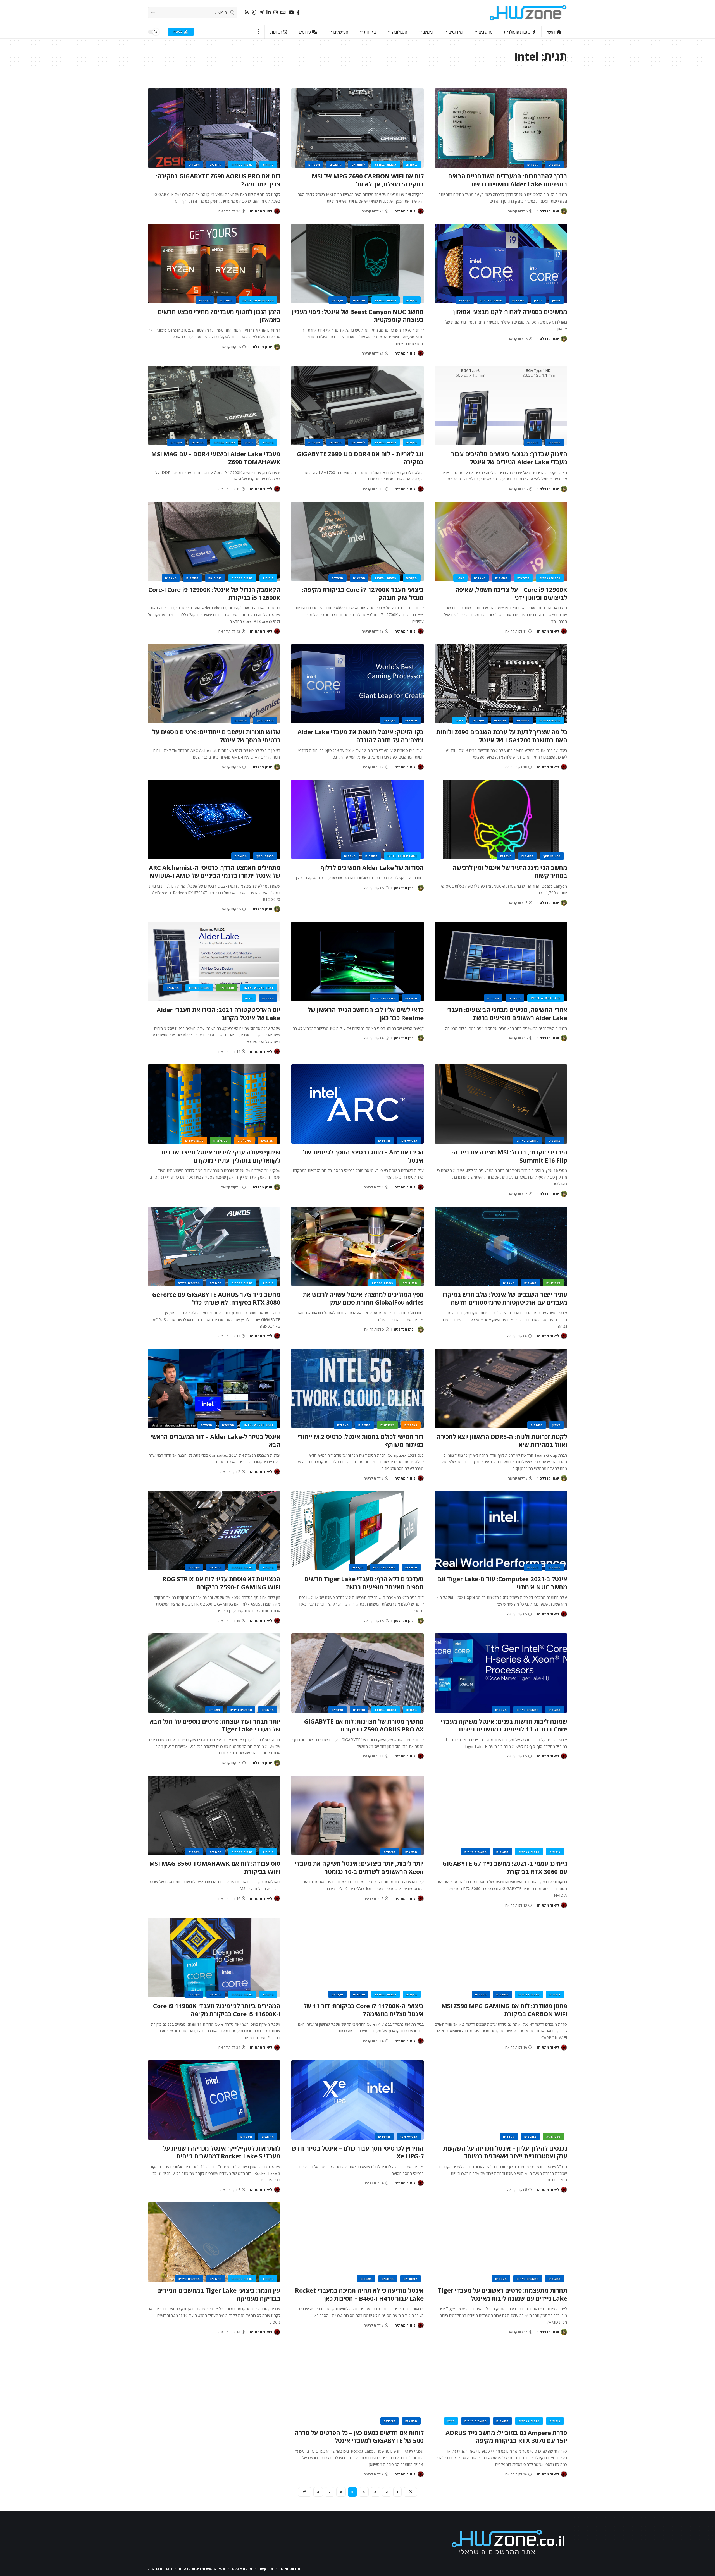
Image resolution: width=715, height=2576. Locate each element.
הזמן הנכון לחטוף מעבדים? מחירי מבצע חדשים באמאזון (219, 316)
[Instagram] (276, 12)
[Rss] (247, 12)
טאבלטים (245, 1140)
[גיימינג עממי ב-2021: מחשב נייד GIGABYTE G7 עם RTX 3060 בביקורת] (501, 1815)
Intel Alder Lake (402, 856)
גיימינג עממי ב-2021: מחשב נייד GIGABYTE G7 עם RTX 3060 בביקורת (505, 1867)
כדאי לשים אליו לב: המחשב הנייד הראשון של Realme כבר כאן (366, 1014)
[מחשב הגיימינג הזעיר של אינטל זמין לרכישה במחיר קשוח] (501, 819)
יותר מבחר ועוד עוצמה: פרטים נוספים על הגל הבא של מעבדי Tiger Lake (215, 1725)
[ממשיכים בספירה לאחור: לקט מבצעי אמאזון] (501, 264)
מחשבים (555, 164)
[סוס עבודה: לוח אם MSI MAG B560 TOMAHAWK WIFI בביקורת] (214, 1815)
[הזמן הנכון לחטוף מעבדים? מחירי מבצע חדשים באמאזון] (214, 264)
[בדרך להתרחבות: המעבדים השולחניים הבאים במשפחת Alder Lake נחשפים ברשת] (501, 128)
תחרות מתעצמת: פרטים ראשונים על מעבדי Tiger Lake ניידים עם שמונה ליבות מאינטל (502, 2294)
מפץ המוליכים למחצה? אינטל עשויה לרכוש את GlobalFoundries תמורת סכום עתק (363, 1298)
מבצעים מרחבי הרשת (258, 300)
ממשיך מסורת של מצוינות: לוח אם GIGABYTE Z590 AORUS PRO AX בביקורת (364, 1725)
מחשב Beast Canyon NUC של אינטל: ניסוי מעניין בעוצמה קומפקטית (358, 316)
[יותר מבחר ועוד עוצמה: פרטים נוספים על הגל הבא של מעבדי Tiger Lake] (214, 1673)
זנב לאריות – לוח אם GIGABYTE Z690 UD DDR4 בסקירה (360, 458)
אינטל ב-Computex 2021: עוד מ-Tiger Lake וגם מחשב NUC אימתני (502, 1583)
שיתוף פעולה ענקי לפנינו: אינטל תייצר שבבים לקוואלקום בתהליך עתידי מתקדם (221, 1156)
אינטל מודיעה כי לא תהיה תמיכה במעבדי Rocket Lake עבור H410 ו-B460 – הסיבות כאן (359, 2294)
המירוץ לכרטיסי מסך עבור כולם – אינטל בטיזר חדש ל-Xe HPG (358, 2152)
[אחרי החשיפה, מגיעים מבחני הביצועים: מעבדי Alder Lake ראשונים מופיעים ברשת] (501, 961)
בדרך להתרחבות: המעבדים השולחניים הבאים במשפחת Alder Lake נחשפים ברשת (507, 180)
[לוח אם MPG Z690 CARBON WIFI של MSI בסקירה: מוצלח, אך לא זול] (357, 128)
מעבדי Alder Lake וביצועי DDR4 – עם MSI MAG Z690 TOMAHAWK (216, 458)
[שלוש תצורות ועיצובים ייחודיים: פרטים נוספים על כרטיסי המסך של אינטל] (214, 684)
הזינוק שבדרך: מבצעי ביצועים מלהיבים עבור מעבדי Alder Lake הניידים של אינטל (509, 458)
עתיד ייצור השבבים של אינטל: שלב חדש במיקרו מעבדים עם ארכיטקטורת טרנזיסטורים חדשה (505, 1298)
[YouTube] (291, 12)
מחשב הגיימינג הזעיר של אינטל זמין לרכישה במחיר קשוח (510, 871)
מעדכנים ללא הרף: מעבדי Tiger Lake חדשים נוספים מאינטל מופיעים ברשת (364, 1583)
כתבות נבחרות (385, 164)
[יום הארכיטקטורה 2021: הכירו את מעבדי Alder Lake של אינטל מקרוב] (214, 961)
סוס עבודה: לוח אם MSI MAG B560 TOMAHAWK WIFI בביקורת (215, 1867)
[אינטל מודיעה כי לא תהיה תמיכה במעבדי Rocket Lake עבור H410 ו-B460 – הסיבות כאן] (357, 2242)
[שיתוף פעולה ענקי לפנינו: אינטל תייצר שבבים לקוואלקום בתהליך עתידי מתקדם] (214, 1104)
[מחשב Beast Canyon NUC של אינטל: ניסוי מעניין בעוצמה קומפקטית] (357, 264)
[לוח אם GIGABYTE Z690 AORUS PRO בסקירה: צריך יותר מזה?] (214, 128)
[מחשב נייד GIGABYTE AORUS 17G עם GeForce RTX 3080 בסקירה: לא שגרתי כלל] (214, 1246)
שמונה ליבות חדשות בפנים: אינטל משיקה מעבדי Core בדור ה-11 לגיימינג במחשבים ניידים (504, 1725)
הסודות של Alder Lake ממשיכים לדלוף (372, 867)
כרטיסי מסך (265, 720)
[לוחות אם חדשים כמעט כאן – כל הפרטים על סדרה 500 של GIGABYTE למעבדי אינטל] (357, 2384)
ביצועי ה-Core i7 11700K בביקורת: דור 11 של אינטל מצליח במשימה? (364, 2010)
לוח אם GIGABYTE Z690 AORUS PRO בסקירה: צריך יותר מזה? (218, 180)
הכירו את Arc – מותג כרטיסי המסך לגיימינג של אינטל (363, 1156)
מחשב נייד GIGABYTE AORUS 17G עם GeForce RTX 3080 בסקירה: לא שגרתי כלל (216, 1298)
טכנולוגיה (227, 988)
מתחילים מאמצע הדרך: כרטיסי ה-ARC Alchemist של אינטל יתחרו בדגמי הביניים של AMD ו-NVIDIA (214, 871)
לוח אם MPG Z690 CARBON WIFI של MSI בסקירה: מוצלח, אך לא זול (368, 180)
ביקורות (412, 164)
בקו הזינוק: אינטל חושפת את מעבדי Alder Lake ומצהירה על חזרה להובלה (361, 736)
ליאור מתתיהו (404, 211)
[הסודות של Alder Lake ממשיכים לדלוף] (357, 819)
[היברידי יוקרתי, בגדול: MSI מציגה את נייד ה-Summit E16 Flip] (501, 1104)
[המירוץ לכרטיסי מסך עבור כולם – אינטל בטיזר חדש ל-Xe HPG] (357, 2100)
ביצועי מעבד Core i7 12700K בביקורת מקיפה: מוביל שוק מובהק (363, 593)
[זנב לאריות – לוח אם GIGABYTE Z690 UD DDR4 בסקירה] (357, 406)
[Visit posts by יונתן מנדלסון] (564, 211)
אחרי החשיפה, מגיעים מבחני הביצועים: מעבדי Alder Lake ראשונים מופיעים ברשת (507, 1014)
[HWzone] (528, 13)
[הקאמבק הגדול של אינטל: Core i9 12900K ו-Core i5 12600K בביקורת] (214, 541)
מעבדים (533, 164)
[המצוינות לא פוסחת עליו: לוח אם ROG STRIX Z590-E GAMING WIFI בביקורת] (214, 1531)
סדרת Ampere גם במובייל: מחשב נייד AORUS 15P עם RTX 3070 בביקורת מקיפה (506, 2437)
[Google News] (283, 12)
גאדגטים (268, 1140)
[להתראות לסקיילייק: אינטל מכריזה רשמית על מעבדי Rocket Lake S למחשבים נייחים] (214, 2100)
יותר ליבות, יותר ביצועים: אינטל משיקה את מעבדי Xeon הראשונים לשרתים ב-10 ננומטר (359, 1867)
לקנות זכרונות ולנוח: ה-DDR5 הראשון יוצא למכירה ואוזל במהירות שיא (502, 1440)
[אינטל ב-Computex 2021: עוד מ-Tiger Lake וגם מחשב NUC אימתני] (501, 1531)
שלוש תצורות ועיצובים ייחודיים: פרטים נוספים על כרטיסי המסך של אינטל (216, 736)
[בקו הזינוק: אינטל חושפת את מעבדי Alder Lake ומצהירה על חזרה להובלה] (357, 684)
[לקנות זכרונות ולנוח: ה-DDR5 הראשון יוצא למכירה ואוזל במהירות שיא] (501, 1388)
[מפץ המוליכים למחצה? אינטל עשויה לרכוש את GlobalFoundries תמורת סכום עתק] (357, 1246)
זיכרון (538, 300)
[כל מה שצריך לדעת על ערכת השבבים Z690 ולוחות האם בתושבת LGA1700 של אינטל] (501, 684)
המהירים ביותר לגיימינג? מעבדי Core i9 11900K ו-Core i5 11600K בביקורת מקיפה (217, 2010)
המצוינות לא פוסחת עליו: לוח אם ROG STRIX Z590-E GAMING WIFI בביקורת (221, 1583)
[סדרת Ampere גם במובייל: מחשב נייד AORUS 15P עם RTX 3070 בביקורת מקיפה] (501, 2384)
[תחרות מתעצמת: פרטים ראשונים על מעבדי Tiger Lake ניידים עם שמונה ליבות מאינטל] (501, 2242)
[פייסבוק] (298, 12)
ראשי (460, 578)
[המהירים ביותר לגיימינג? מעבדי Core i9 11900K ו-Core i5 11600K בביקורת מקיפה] (214, 1958)
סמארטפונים (194, 1140)
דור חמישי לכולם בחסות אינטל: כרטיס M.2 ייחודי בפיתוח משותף (360, 1440)
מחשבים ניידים (491, 300)
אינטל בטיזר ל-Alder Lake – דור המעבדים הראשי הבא (215, 1440)
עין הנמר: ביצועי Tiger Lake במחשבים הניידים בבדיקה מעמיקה (219, 2294)
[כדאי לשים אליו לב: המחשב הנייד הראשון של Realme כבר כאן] (357, 961)
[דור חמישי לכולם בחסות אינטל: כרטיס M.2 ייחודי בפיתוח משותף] (357, 1388)
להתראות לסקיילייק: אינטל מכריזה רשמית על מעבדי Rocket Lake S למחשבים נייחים (221, 2152)
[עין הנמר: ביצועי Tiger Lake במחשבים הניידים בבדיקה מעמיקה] (214, 2242)
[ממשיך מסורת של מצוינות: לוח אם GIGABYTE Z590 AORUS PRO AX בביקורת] (357, 1673)
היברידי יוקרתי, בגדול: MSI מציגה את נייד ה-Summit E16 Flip (509, 1156)
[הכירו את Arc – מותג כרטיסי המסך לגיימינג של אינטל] (357, 1104)
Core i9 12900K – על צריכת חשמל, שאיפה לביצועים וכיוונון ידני (511, 593)
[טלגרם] (262, 12)
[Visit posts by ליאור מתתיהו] (421, 211)
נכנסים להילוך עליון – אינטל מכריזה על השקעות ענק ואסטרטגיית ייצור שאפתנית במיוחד (505, 2152)
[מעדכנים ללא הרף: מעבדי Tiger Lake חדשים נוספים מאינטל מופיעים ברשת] (357, 1531)
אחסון (556, 300)
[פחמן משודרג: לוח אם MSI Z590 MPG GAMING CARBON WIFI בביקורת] (501, 1958)
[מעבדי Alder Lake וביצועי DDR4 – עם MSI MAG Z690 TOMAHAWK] (214, 406)
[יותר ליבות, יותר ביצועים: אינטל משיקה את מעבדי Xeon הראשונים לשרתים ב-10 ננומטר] (357, 1815)
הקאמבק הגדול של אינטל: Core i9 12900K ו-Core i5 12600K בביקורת (214, 593)
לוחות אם (358, 164)
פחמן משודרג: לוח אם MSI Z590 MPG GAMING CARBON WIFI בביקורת (504, 2010)
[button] (258, 32)
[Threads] (254, 12)
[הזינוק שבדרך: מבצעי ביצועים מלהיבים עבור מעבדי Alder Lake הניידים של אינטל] (501, 406)
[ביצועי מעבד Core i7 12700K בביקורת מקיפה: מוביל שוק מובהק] (357, 541)
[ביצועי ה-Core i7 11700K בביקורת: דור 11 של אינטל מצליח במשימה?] (357, 1958)
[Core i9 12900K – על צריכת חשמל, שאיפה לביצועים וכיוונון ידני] (501, 541)
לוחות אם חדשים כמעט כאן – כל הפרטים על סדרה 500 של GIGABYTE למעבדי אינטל (359, 2437)
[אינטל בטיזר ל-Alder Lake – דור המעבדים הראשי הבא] (214, 1388)
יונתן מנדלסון (548, 211)
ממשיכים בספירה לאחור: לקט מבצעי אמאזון (510, 312)
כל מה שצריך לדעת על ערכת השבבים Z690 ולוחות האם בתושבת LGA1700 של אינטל (502, 736)
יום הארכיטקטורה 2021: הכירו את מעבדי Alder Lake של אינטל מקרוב (218, 1014)
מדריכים (523, 578)
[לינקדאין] (269, 12)
